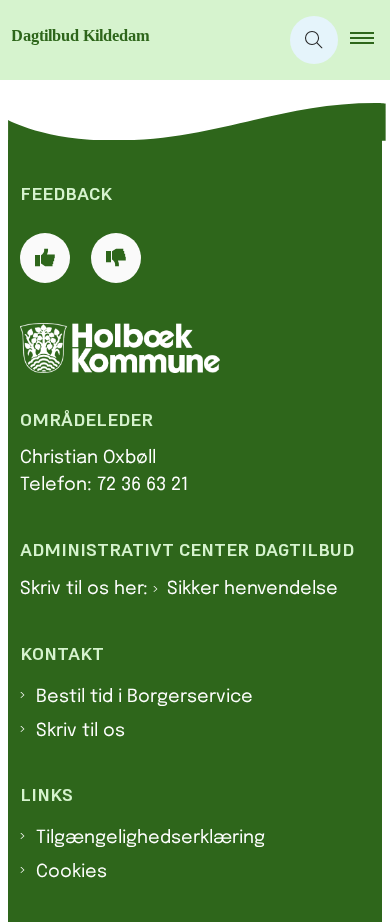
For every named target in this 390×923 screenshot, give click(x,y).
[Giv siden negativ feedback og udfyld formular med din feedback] (116, 258)
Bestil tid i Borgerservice (144, 697)
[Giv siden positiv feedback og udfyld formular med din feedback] (45, 258)
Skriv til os (80, 731)
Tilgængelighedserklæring (150, 838)
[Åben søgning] (314, 40)
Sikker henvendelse (252, 589)
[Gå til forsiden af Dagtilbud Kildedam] (139, 40)
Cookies (71, 872)
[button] (370, 40)
